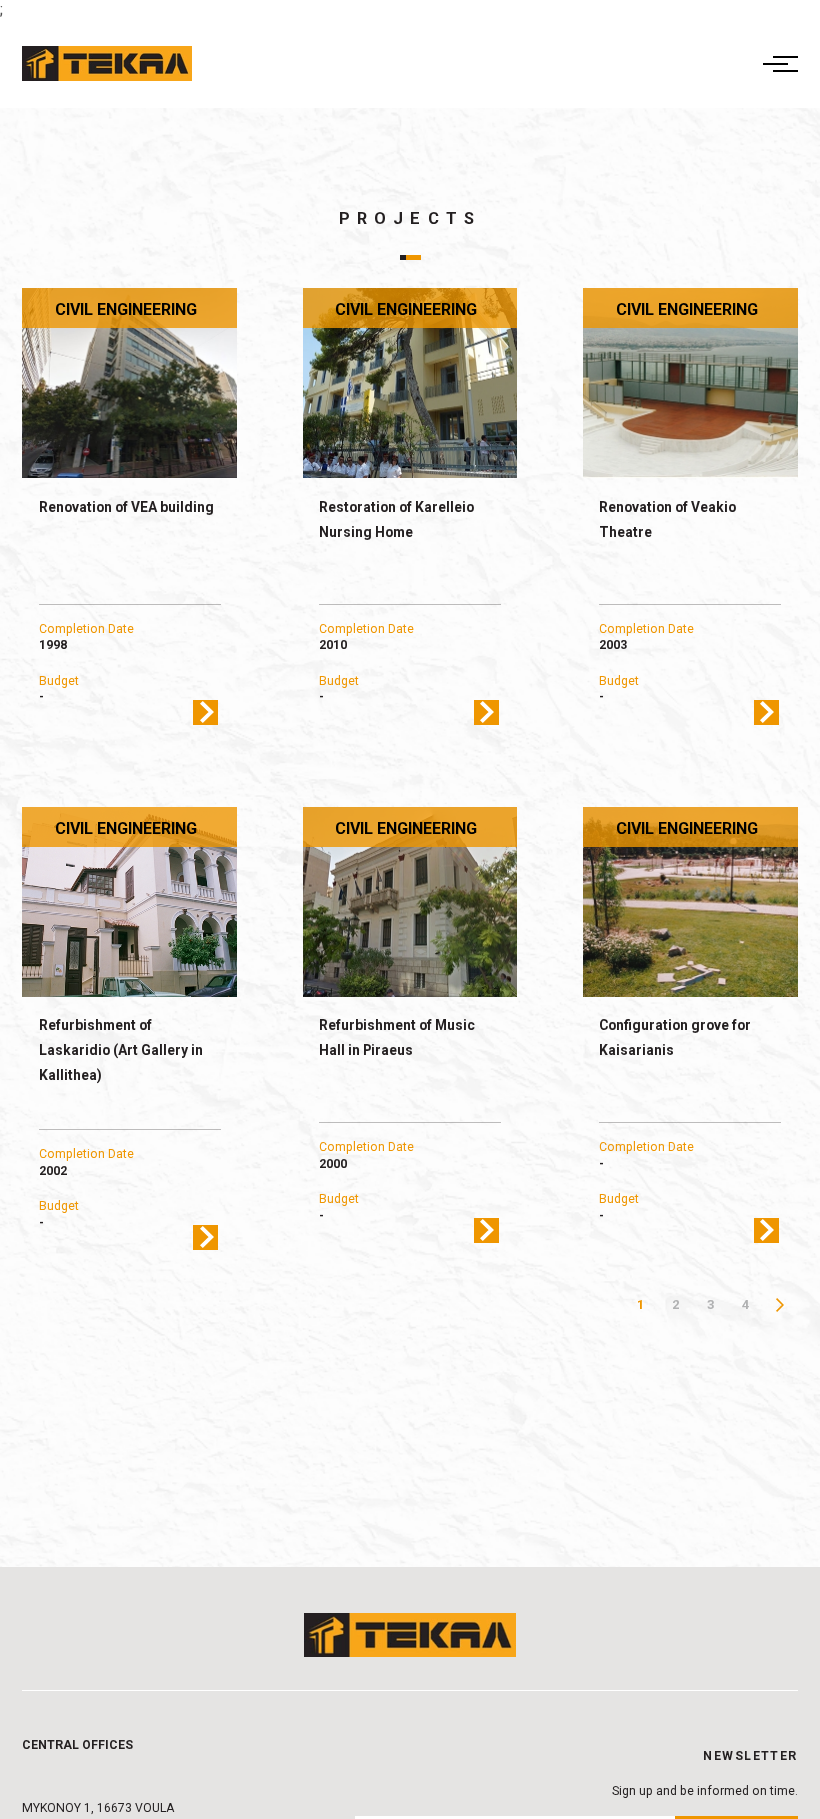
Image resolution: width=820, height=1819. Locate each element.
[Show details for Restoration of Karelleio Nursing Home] (410, 383)
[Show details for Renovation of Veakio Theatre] (690, 383)
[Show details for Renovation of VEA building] (129, 383)
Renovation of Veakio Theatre (667, 519)
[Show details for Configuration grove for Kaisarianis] (690, 902)
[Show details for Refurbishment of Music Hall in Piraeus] (410, 902)
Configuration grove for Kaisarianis (675, 1037)
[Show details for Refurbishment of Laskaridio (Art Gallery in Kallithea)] (129, 902)
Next (780, 1304)
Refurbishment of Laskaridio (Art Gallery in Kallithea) (121, 1050)
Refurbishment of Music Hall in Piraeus (397, 1037)
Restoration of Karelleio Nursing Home (396, 519)
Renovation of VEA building (126, 507)
